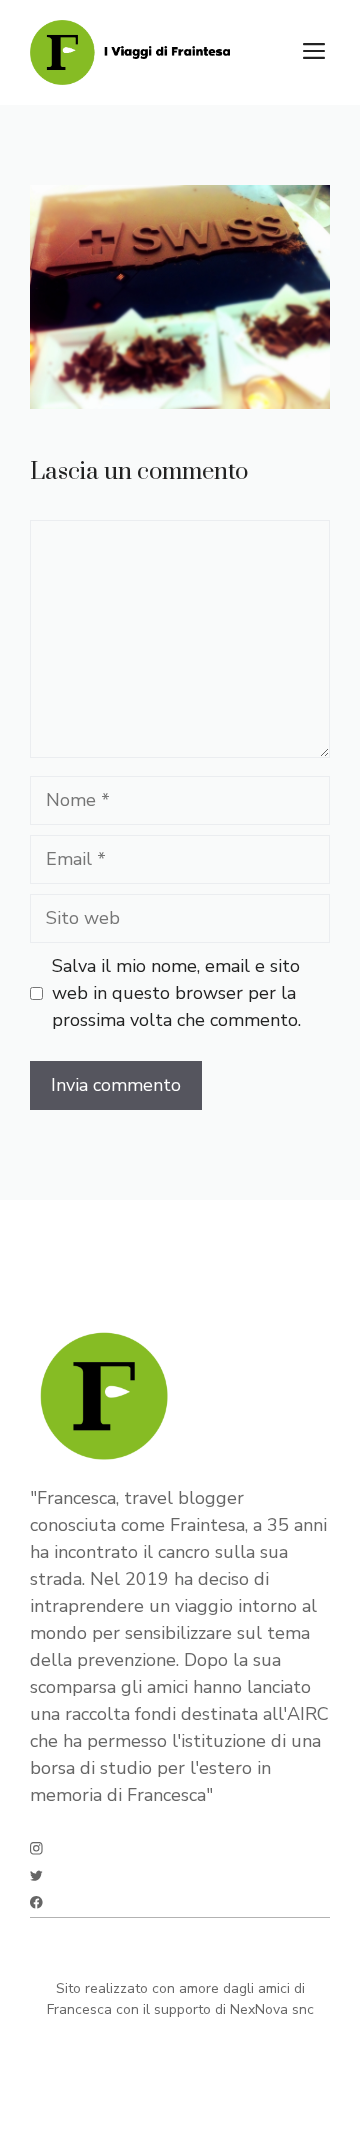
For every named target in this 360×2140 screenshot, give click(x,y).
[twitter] (36, 1875)
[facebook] (36, 1902)
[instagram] (36, 1848)
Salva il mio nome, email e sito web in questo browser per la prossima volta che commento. (176, 993)
